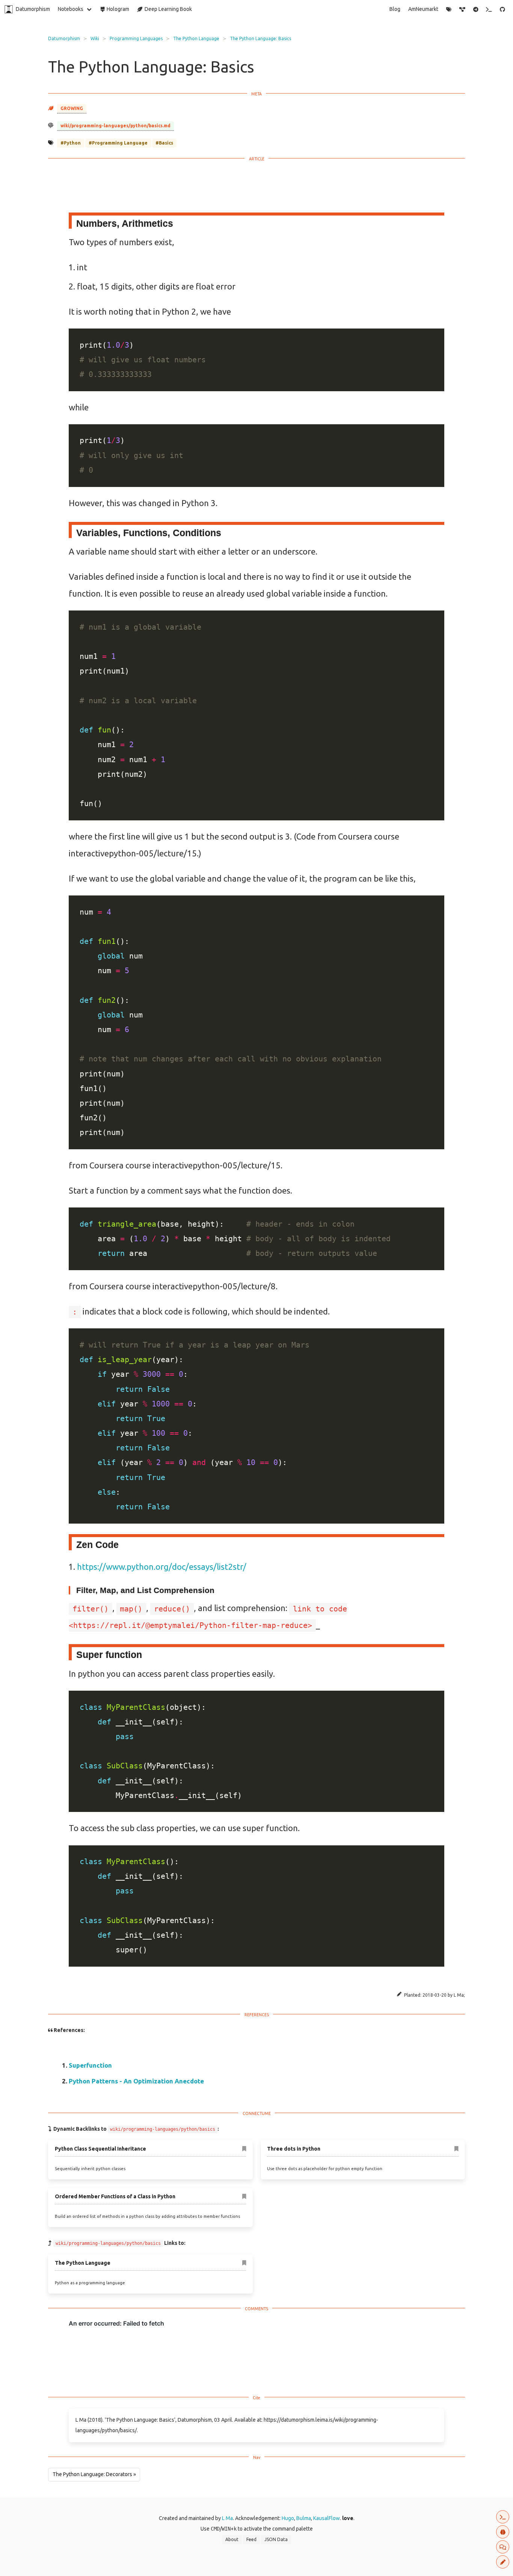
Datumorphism (33, 9)
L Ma (227, 2518)
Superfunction (90, 2065)
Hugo (288, 2518)
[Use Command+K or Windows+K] (489, 9)
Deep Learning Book (167, 9)
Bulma (304, 2518)
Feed (251, 2539)
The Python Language (196, 38)
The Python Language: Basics (260, 38)
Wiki (95, 38)
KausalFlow (327, 2518)
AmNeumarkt (423, 9)
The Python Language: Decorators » (94, 2474)
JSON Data (276, 2539)
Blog (395, 9)
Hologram (117, 9)
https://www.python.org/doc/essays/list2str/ (162, 1567)
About (232, 2539)
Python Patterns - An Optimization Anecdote (136, 2081)
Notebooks (71, 9)
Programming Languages (136, 38)
